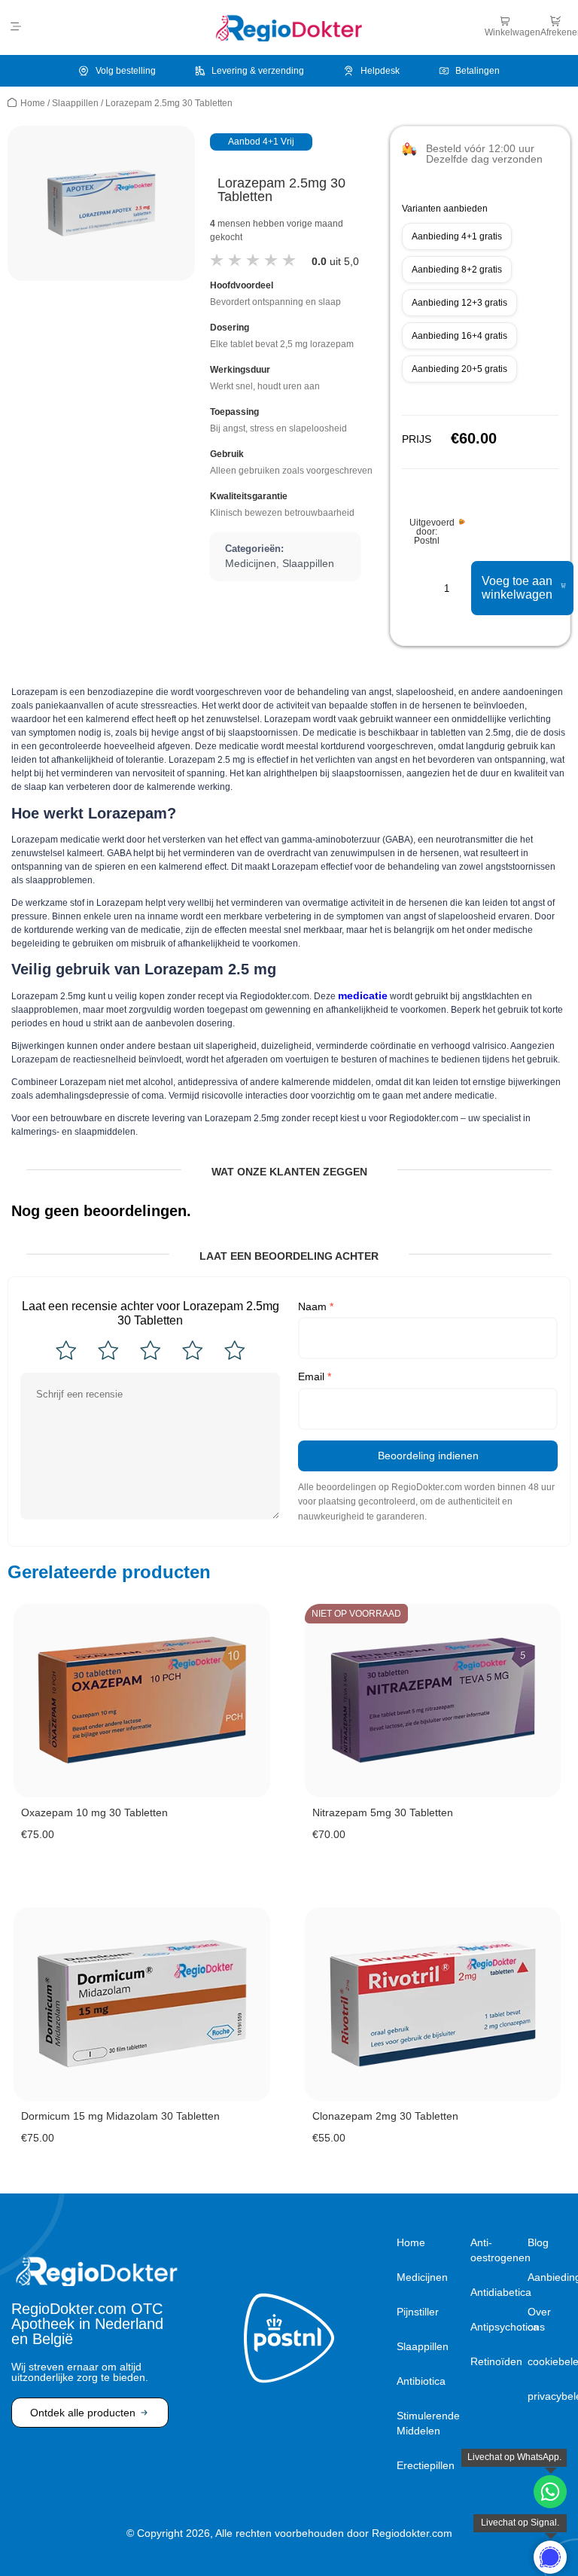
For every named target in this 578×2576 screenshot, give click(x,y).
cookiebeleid (547, 2361)
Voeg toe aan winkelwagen (517, 588)
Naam (316, 1306)
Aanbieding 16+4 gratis (459, 336)
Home (33, 103)
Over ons (539, 2319)
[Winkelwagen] (505, 21)
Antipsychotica (495, 2327)
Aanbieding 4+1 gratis (457, 236)
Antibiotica (421, 2381)
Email (315, 1376)
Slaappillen (75, 103)
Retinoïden (495, 2361)
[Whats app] (550, 2557)
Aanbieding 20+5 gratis (459, 369)
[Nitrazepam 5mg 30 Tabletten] (433, 1701)
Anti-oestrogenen (495, 2250)
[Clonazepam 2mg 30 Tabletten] (433, 2004)
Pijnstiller (418, 2312)
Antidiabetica (495, 2292)
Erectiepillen (426, 2465)
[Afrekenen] (555, 21)
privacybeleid (547, 2396)
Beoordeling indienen (428, 1456)
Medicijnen (251, 563)
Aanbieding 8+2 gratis (457, 270)
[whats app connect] (550, 2492)
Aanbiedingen (547, 2277)
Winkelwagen (513, 32)
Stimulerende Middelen (428, 2423)
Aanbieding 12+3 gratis (459, 303)
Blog (538, 2242)
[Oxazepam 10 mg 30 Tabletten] (142, 1701)
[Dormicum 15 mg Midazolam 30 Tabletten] (142, 2004)
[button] (15, 27)
